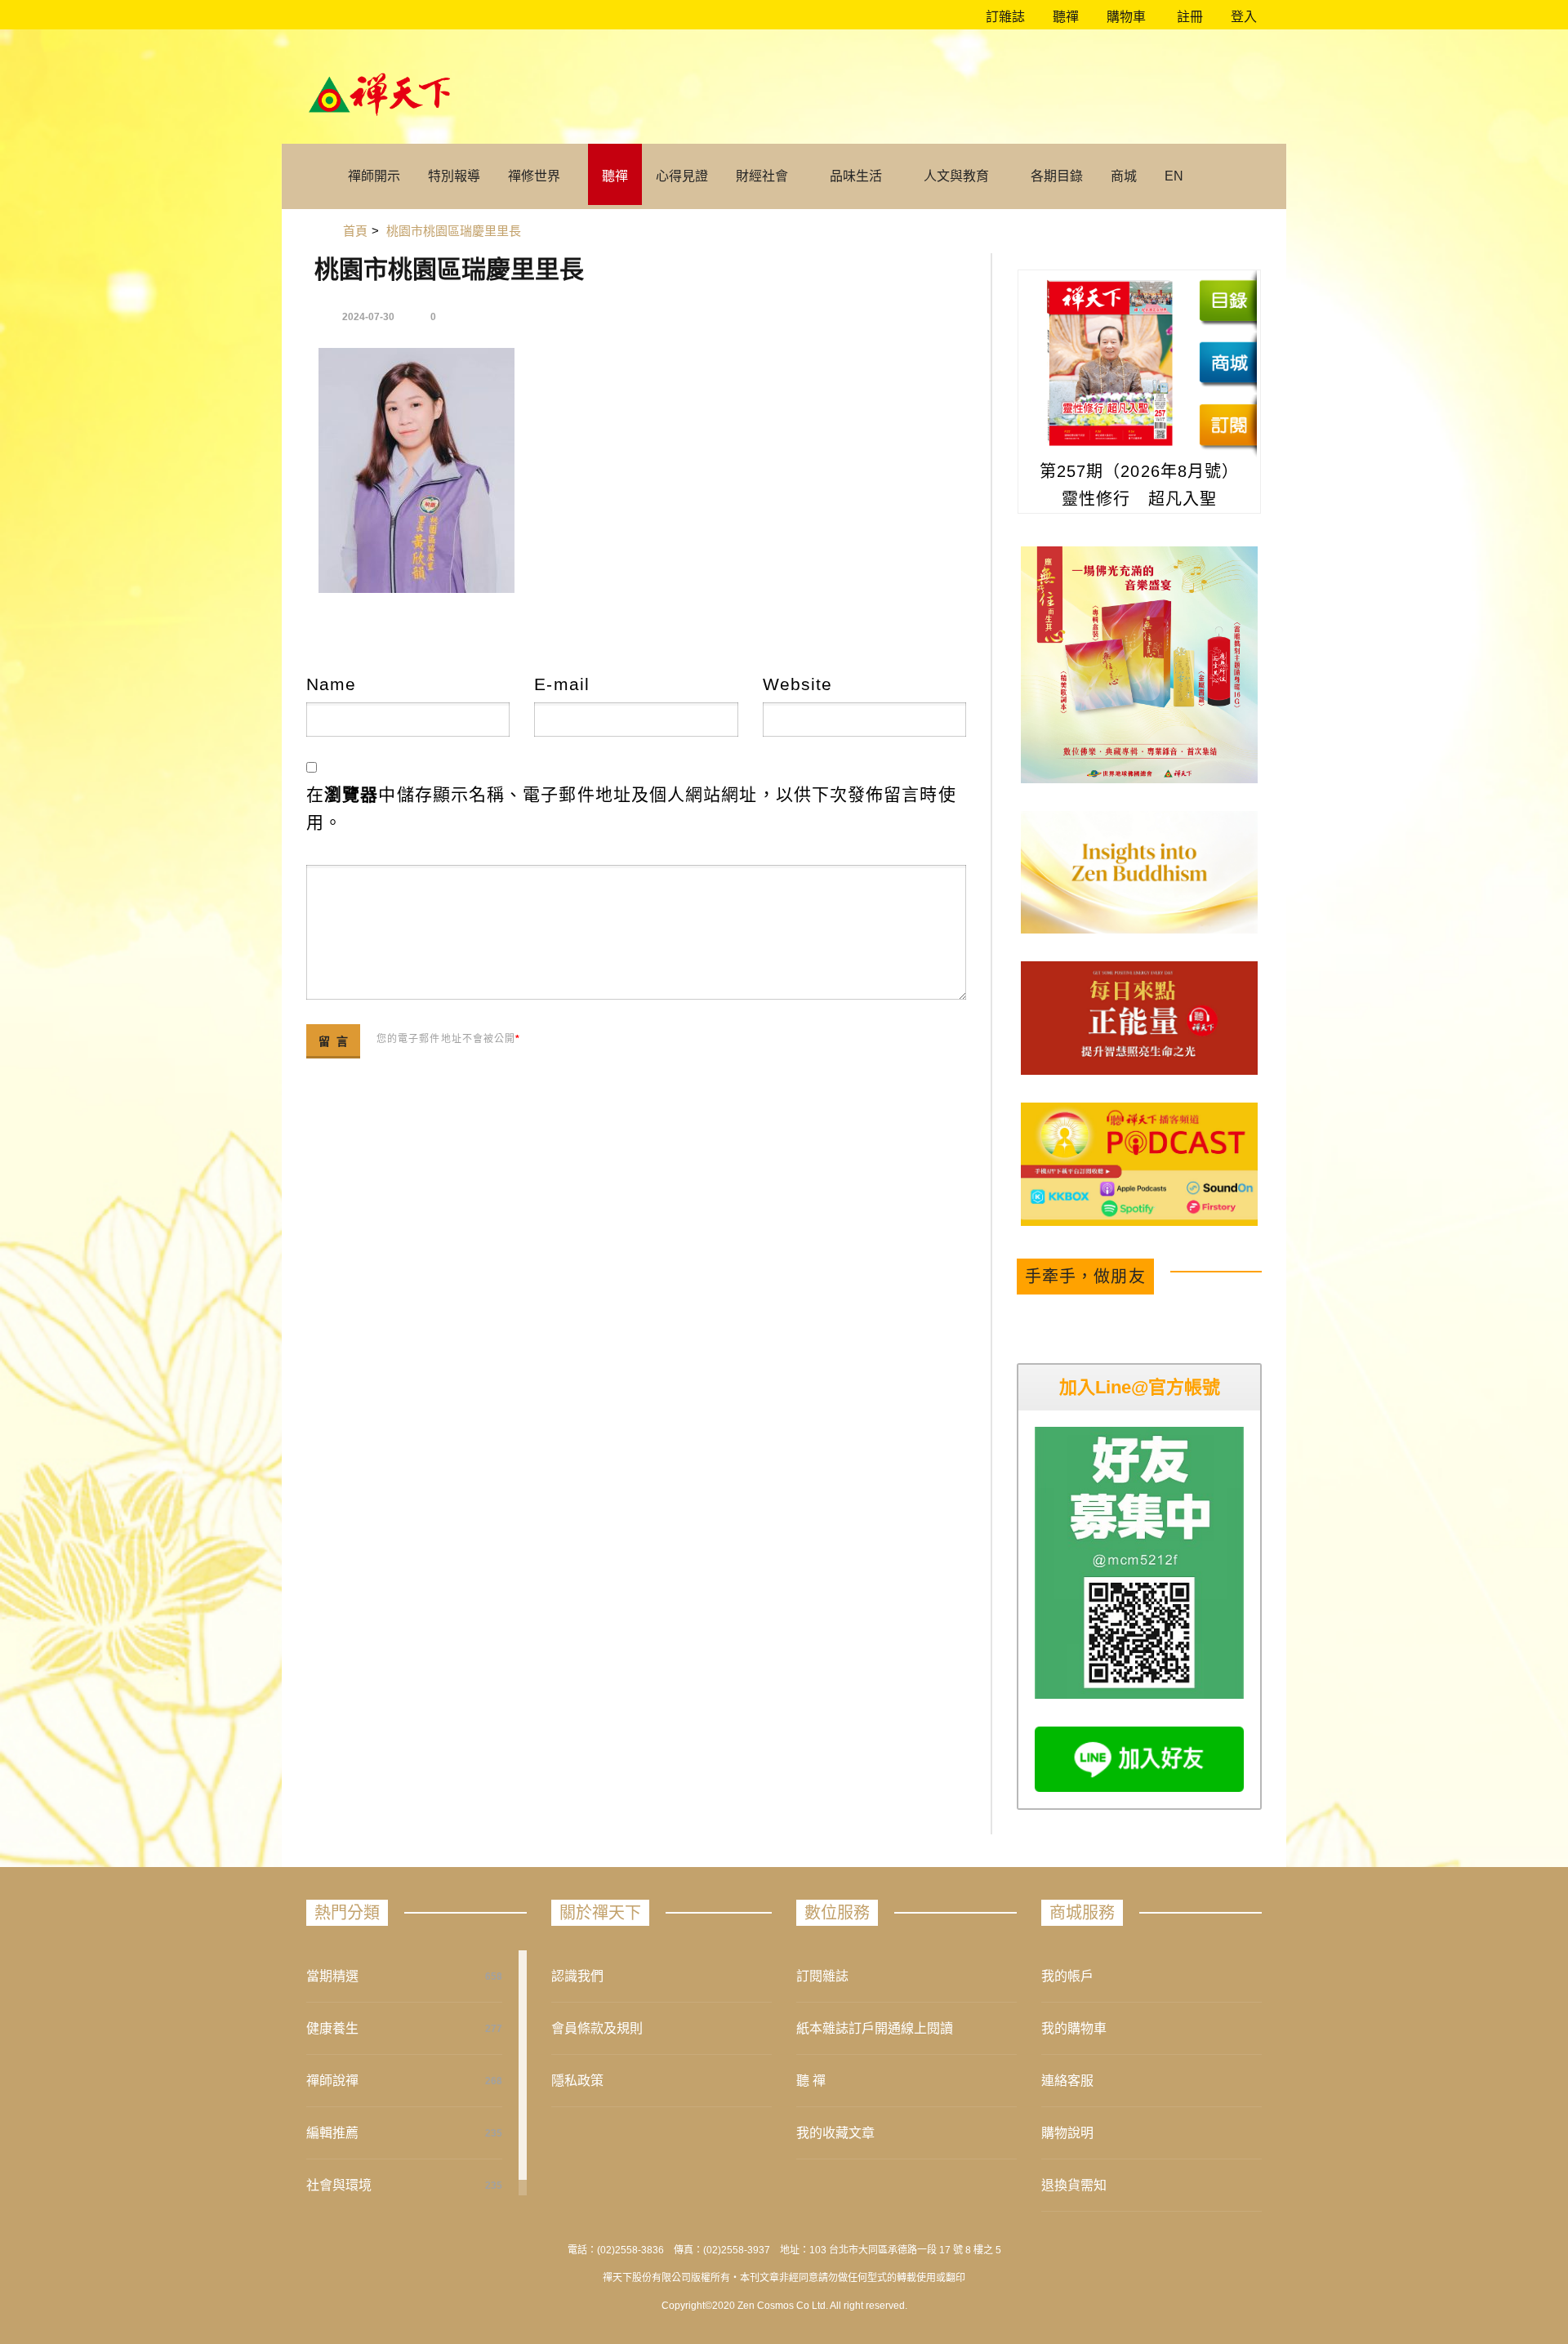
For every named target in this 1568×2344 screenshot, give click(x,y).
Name (331, 684)
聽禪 (1064, 17)
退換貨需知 (1074, 2185)
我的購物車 (1074, 2028)
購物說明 (1067, 2133)
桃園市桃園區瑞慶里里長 (449, 269)
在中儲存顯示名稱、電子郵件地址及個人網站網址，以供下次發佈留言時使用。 (631, 808)
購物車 (1125, 17)
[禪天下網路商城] (1228, 363)
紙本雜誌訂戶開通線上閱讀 (875, 2028)
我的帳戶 (1067, 1976)
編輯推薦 (332, 2133)
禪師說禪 (332, 2081)
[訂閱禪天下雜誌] (1228, 425)
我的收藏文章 (835, 2133)
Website (798, 684)
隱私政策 (577, 2081)
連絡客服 (1067, 2081)
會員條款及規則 (597, 2028)
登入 (1244, 17)
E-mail (562, 684)
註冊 (1188, 17)
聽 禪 (811, 2081)
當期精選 (332, 1976)
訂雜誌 (1004, 17)
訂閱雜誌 (822, 1976)
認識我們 (577, 1976)
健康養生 (332, 2028)
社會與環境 (339, 2185)
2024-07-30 (368, 317)
